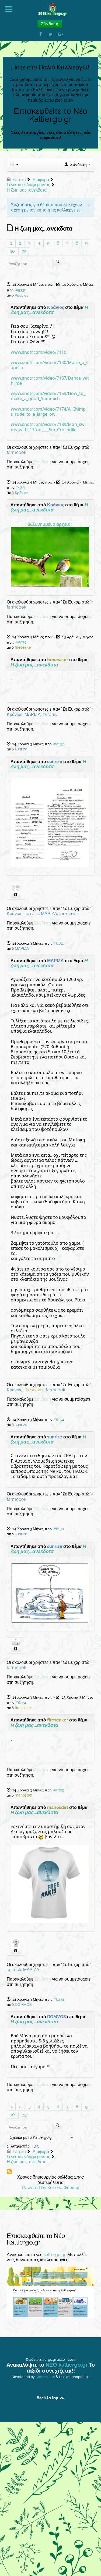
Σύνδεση (43, 462)
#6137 (58, 744)
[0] (50, 524)
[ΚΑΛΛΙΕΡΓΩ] (50, 10)
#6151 (58, 943)
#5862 (21, 488)
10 (13, 251)
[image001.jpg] (50, 822)
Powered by (34, 2188)
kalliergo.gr (55, 2255)
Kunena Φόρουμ (63, 2188)
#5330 (21, 290)
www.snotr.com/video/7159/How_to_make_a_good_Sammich (48, 396)
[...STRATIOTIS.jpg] (50, 1592)
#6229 (59, 1790)
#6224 (21, 1703)
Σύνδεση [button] (50, 24)
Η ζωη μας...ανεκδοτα (49, 310)
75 (24, 251)
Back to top (48, 2398)
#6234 (59, 1999)
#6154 (59, 1420)
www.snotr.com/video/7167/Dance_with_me (50, 381)
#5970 (21, 642)
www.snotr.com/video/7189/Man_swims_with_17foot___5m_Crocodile (48, 427)
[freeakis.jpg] (50, 1883)
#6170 (59, 1529)
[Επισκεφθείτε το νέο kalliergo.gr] (50, 2292)
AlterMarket (45, 2377)
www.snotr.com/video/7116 (39, 352)
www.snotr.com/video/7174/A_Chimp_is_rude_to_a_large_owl (50, 412)
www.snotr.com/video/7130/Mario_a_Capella (50, 365)
